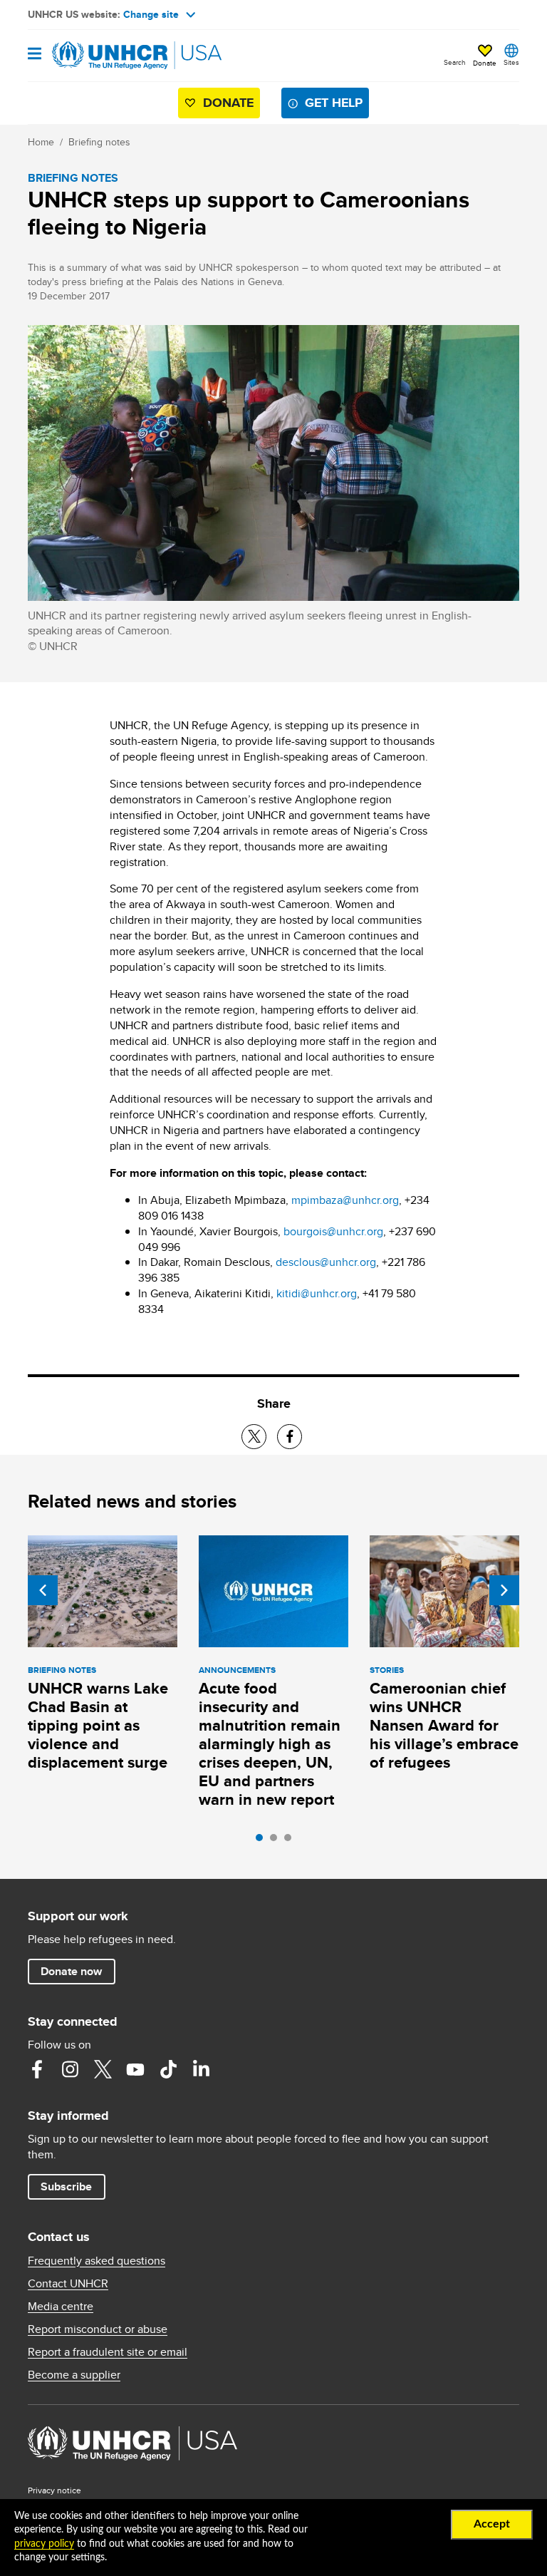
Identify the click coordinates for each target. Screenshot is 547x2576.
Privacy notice (54, 2490)
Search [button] (455, 62)
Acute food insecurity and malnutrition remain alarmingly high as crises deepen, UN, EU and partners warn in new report (270, 1744)
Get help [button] (334, 103)
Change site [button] (151, 14)
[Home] (100, 56)
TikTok (168, 2069)
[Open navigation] (35, 55)
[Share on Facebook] (290, 1437)
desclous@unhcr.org (326, 1262)
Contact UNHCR (68, 2284)
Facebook (37, 2069)
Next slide (504, 1590)
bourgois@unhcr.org (333, 1231)
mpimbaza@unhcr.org (345, 1200)
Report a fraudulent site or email (108, 2352)
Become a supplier (74, 2375)
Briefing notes (99, 142)
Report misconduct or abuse (98, 2329)
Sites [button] (511, 62)
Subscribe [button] (66, 2186)
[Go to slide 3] (291, 1841)
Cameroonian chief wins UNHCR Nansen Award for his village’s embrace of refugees (444, 1725)
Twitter (103, 2069)
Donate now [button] (71, 1971)
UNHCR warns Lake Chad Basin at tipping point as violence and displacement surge (98, 1725)
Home (41, 142)
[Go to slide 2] (277, 1841)
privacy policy (44, 2544)
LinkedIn (201, 2069)
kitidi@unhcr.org (317, 1293)
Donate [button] (485, 63)
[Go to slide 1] (263, 1841)
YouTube (135, 2069)
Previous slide (43, 1590)
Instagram (70, 2069)
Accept (492, 2524)
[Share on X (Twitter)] (254, 1437)
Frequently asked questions (97, 2261)
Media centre (61, 2307)
